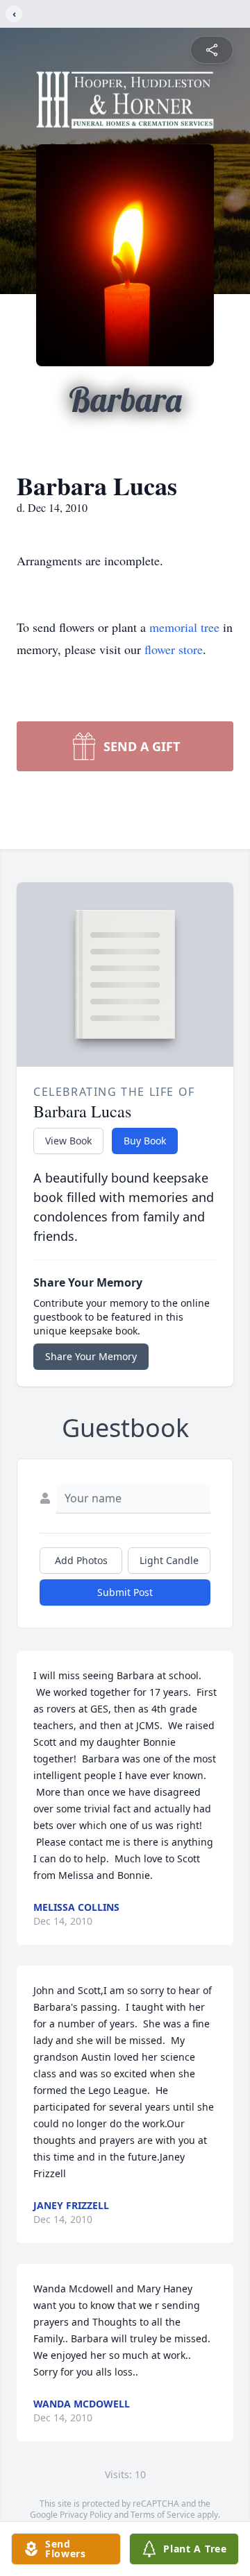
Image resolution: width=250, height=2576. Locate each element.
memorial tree (184, 627)
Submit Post (125, 1592)
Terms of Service (163, 2515)
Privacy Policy (86, 2515)
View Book (68, 1141)
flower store (174, 649)
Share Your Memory (91, 1356)
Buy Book (145, 1141)
